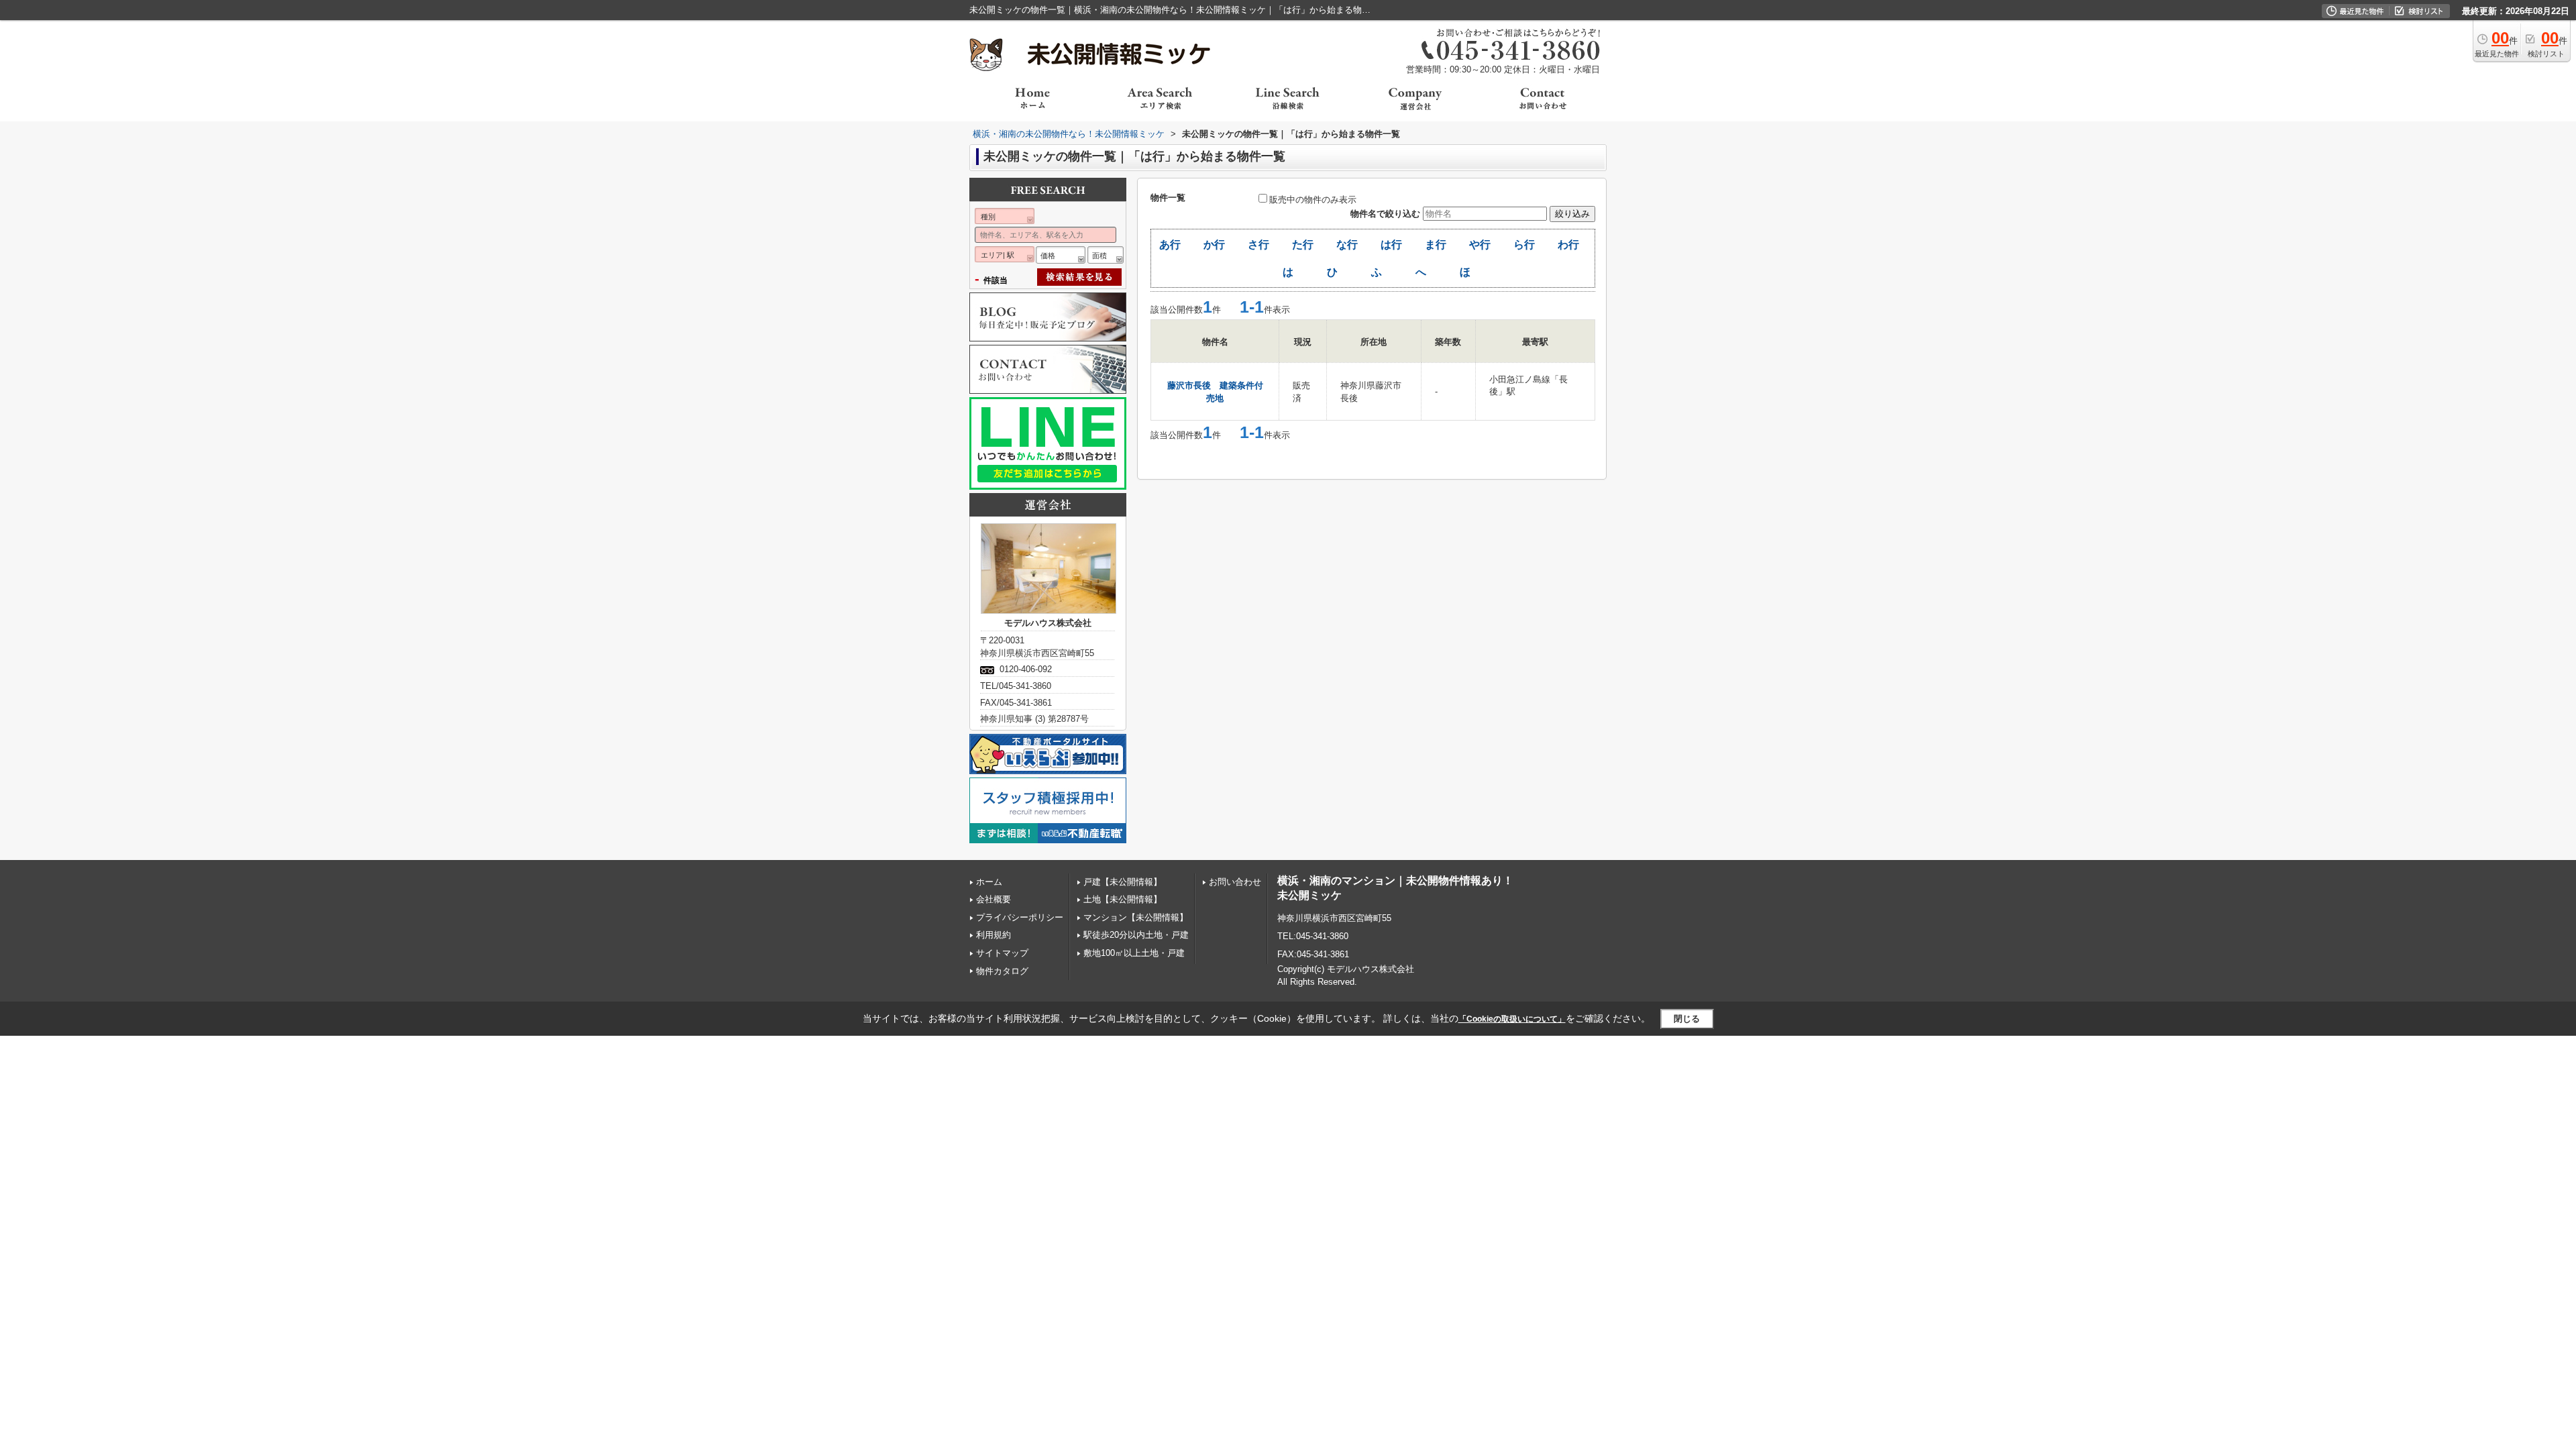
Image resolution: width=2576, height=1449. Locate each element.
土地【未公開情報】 (1123, 899)
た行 (1303, 245)
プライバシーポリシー (1020, 917)
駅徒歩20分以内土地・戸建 (1136, 935)
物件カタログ (1002, 971)
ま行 (1436, 245)
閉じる (1687, 1019)
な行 (1347, 245)
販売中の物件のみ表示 (1313, 200)
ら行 (1524, 245)
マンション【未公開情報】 (1136, 917)
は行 (1391, 245)
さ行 (1258, 245)
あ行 (1170, 245)
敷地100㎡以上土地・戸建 (1134, 953)
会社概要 (994, 899)
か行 (1214, 245)
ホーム (989, 882)
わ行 (1568, 245)
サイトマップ (1002, 953)
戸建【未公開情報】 (1123, 882)
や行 (1480, 245)
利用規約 (994, 935)
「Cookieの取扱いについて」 (1512, 1019)
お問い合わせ (1235, 882)
